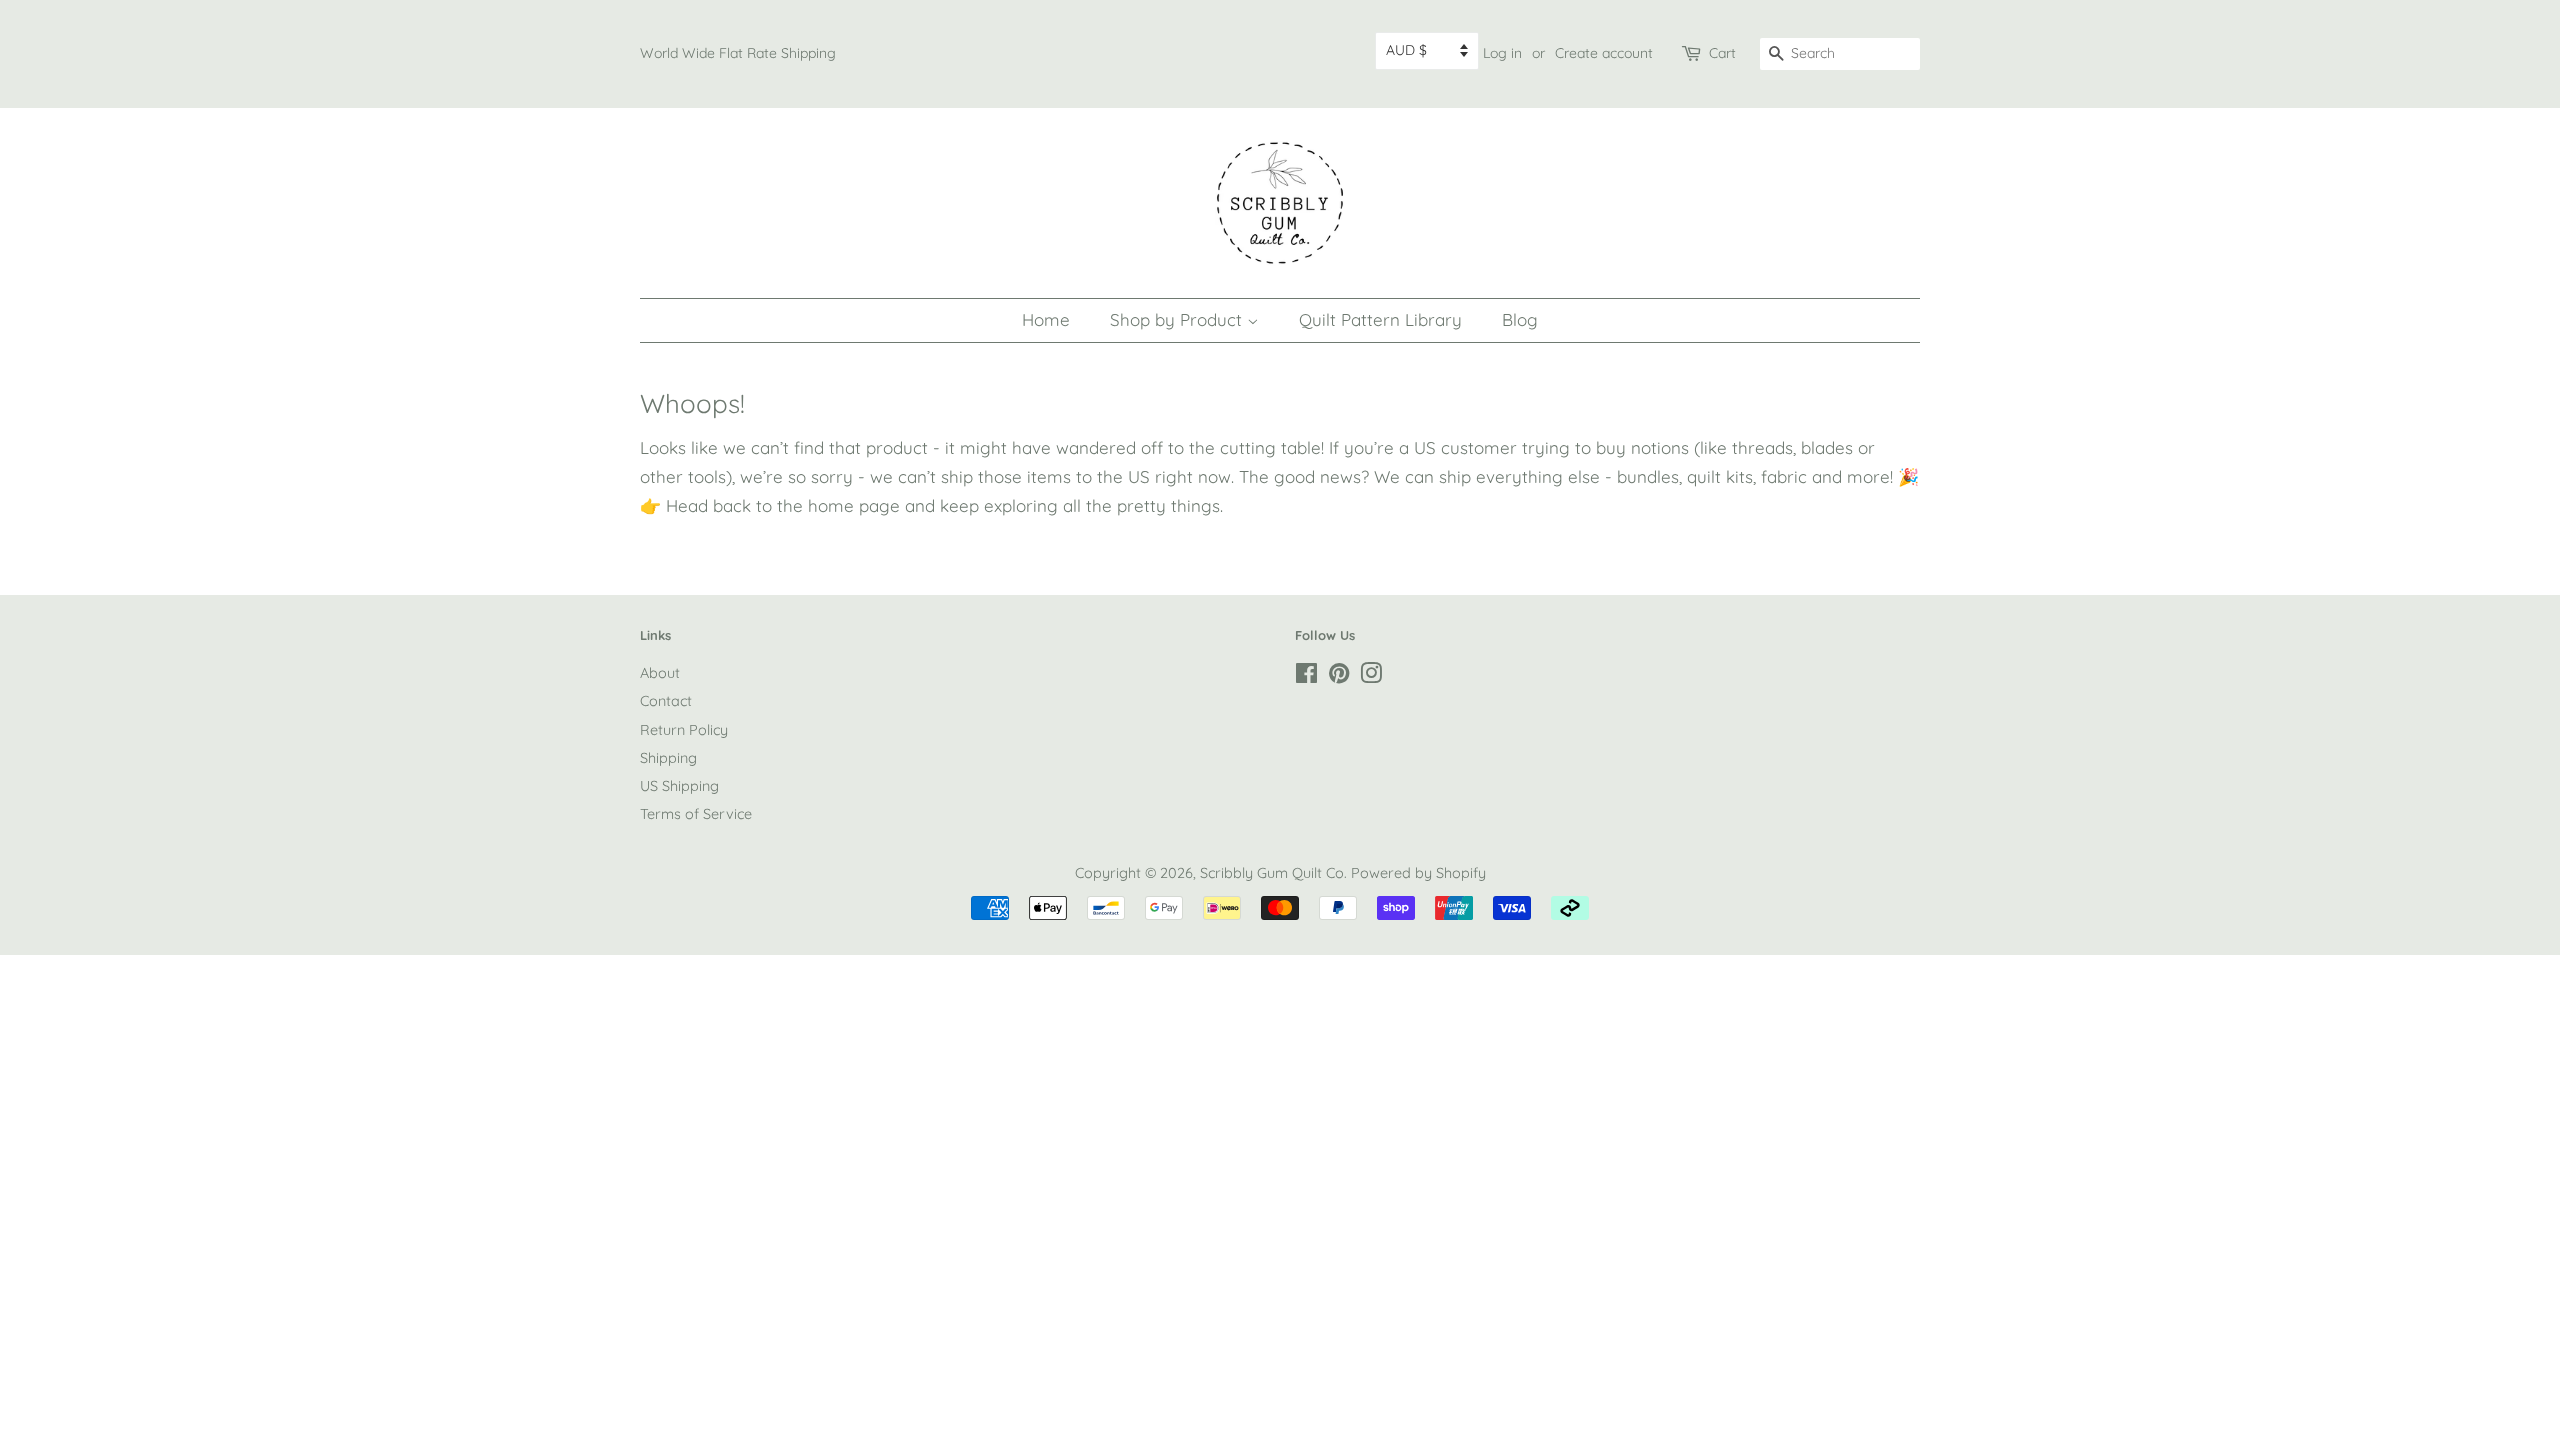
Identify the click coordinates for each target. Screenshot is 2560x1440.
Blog (1520, 319)
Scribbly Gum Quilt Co (1272, 873)
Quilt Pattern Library (1380, 319)
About (660, 673)
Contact (666, 701)
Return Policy (684, 730)
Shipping (668, 758)
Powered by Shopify (1418, 873)
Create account (1604, 53)
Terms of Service (696, 814)
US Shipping (679, 786)
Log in (1502, 53)
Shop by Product (1178, 319)
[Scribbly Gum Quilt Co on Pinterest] (1339, 677)
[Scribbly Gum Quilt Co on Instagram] (1371, 677)
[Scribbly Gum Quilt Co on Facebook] (1306, 677)
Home (1046, 319)
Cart (1722, 53)
